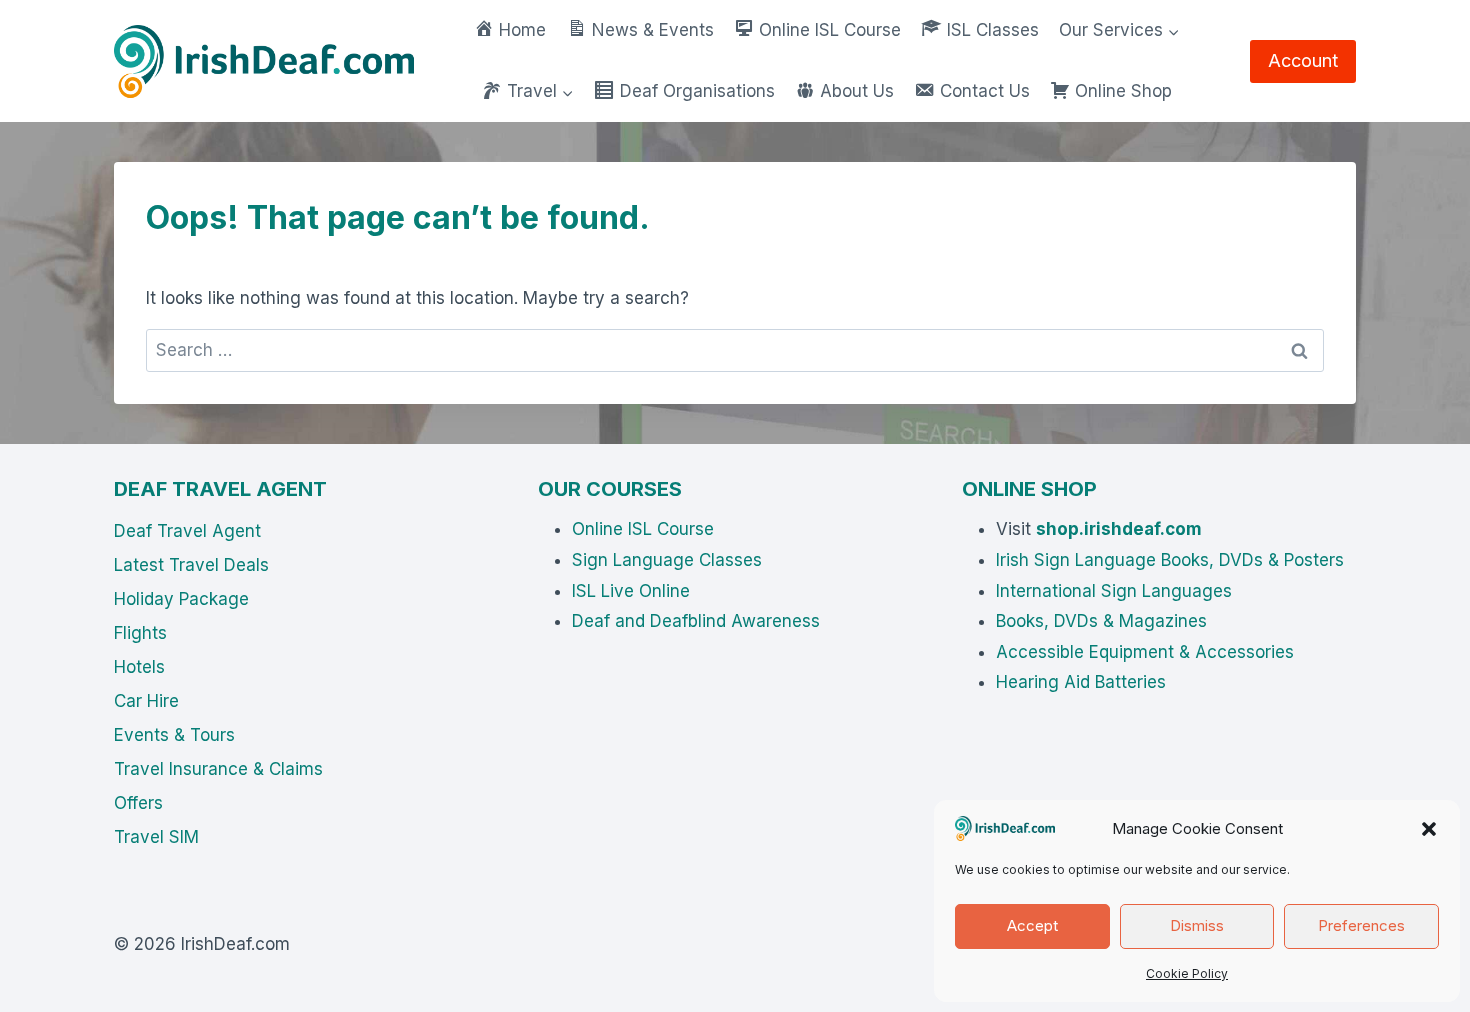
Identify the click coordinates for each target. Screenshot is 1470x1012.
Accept (1032, 925)
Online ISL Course (643, 529)
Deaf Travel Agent (187, 531)
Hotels (139, 667)
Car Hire (146, 701)
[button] (1429, 829)
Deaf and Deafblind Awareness (696, 621)
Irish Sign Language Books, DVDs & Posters (1170, 560)
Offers (138, 803)
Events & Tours (174, 735)
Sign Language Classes (667, 560)
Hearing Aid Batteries (1081, 682)
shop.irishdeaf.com (1119, 529)
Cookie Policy (1187, 973)
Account (1303, 60)
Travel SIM (156, 837)
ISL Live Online (631, 591)
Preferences (1361, 925)
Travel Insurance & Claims (218, 769)
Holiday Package (181, 599)
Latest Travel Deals (191, 565)
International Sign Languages (1114, 591)
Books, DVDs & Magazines (1101, 621)
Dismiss (1197, 925)
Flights (140, 633)
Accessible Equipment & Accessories (1145, 652)
